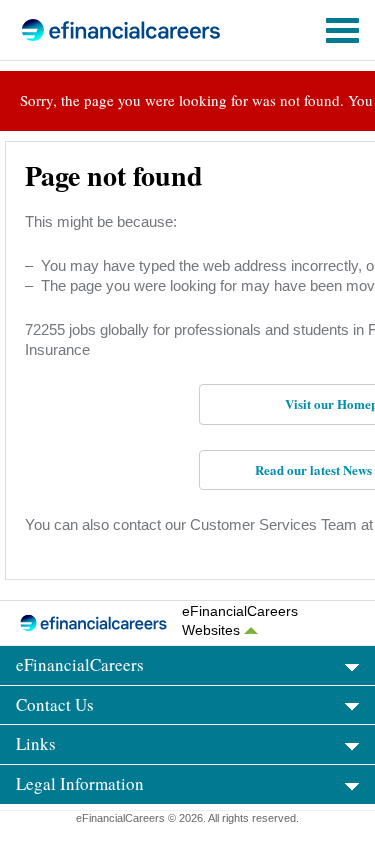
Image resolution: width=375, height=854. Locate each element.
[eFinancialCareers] (91, 30)
